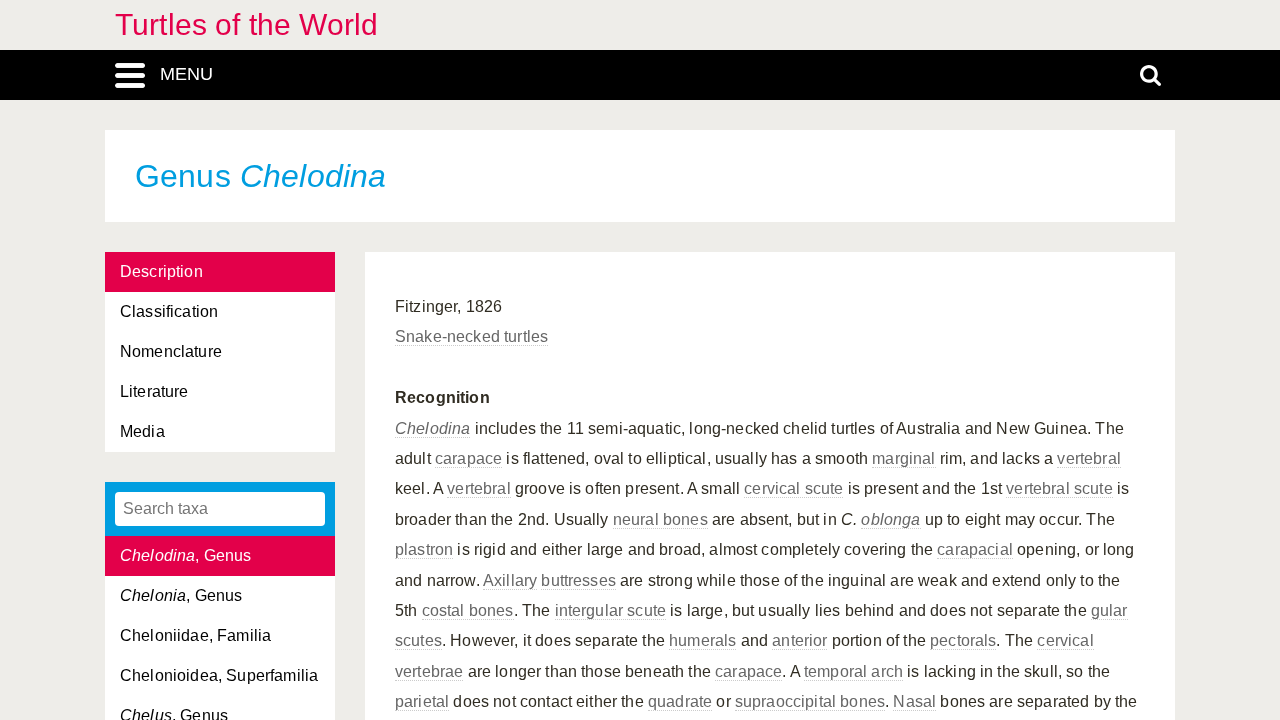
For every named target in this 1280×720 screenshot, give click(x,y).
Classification (169, 311)
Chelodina (432, 428)
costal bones (468, 610)
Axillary (510, 580)
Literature (154, 391)
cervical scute (793, 488)
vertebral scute (1059, 488)
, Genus (186, 555)
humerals (702, 640)
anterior (799, 640)
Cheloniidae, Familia (195, 635)
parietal (422, 701)
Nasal (914, 701)
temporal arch (853, 671)
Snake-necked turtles (471, 336)
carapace (468, 458)
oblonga (890, 519)
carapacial (975, 549)
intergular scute (611, 610)
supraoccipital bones (810, 701)
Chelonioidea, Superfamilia (219, 675)
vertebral (1088, 458)
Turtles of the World (246, 24)
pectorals (963, 640)
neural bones (660, 519)
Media (142, 431)
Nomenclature (171, 351)
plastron (424, 549)
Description (161, 271)
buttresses (578, 580)
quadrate (680, 701)
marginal (903, 458)
